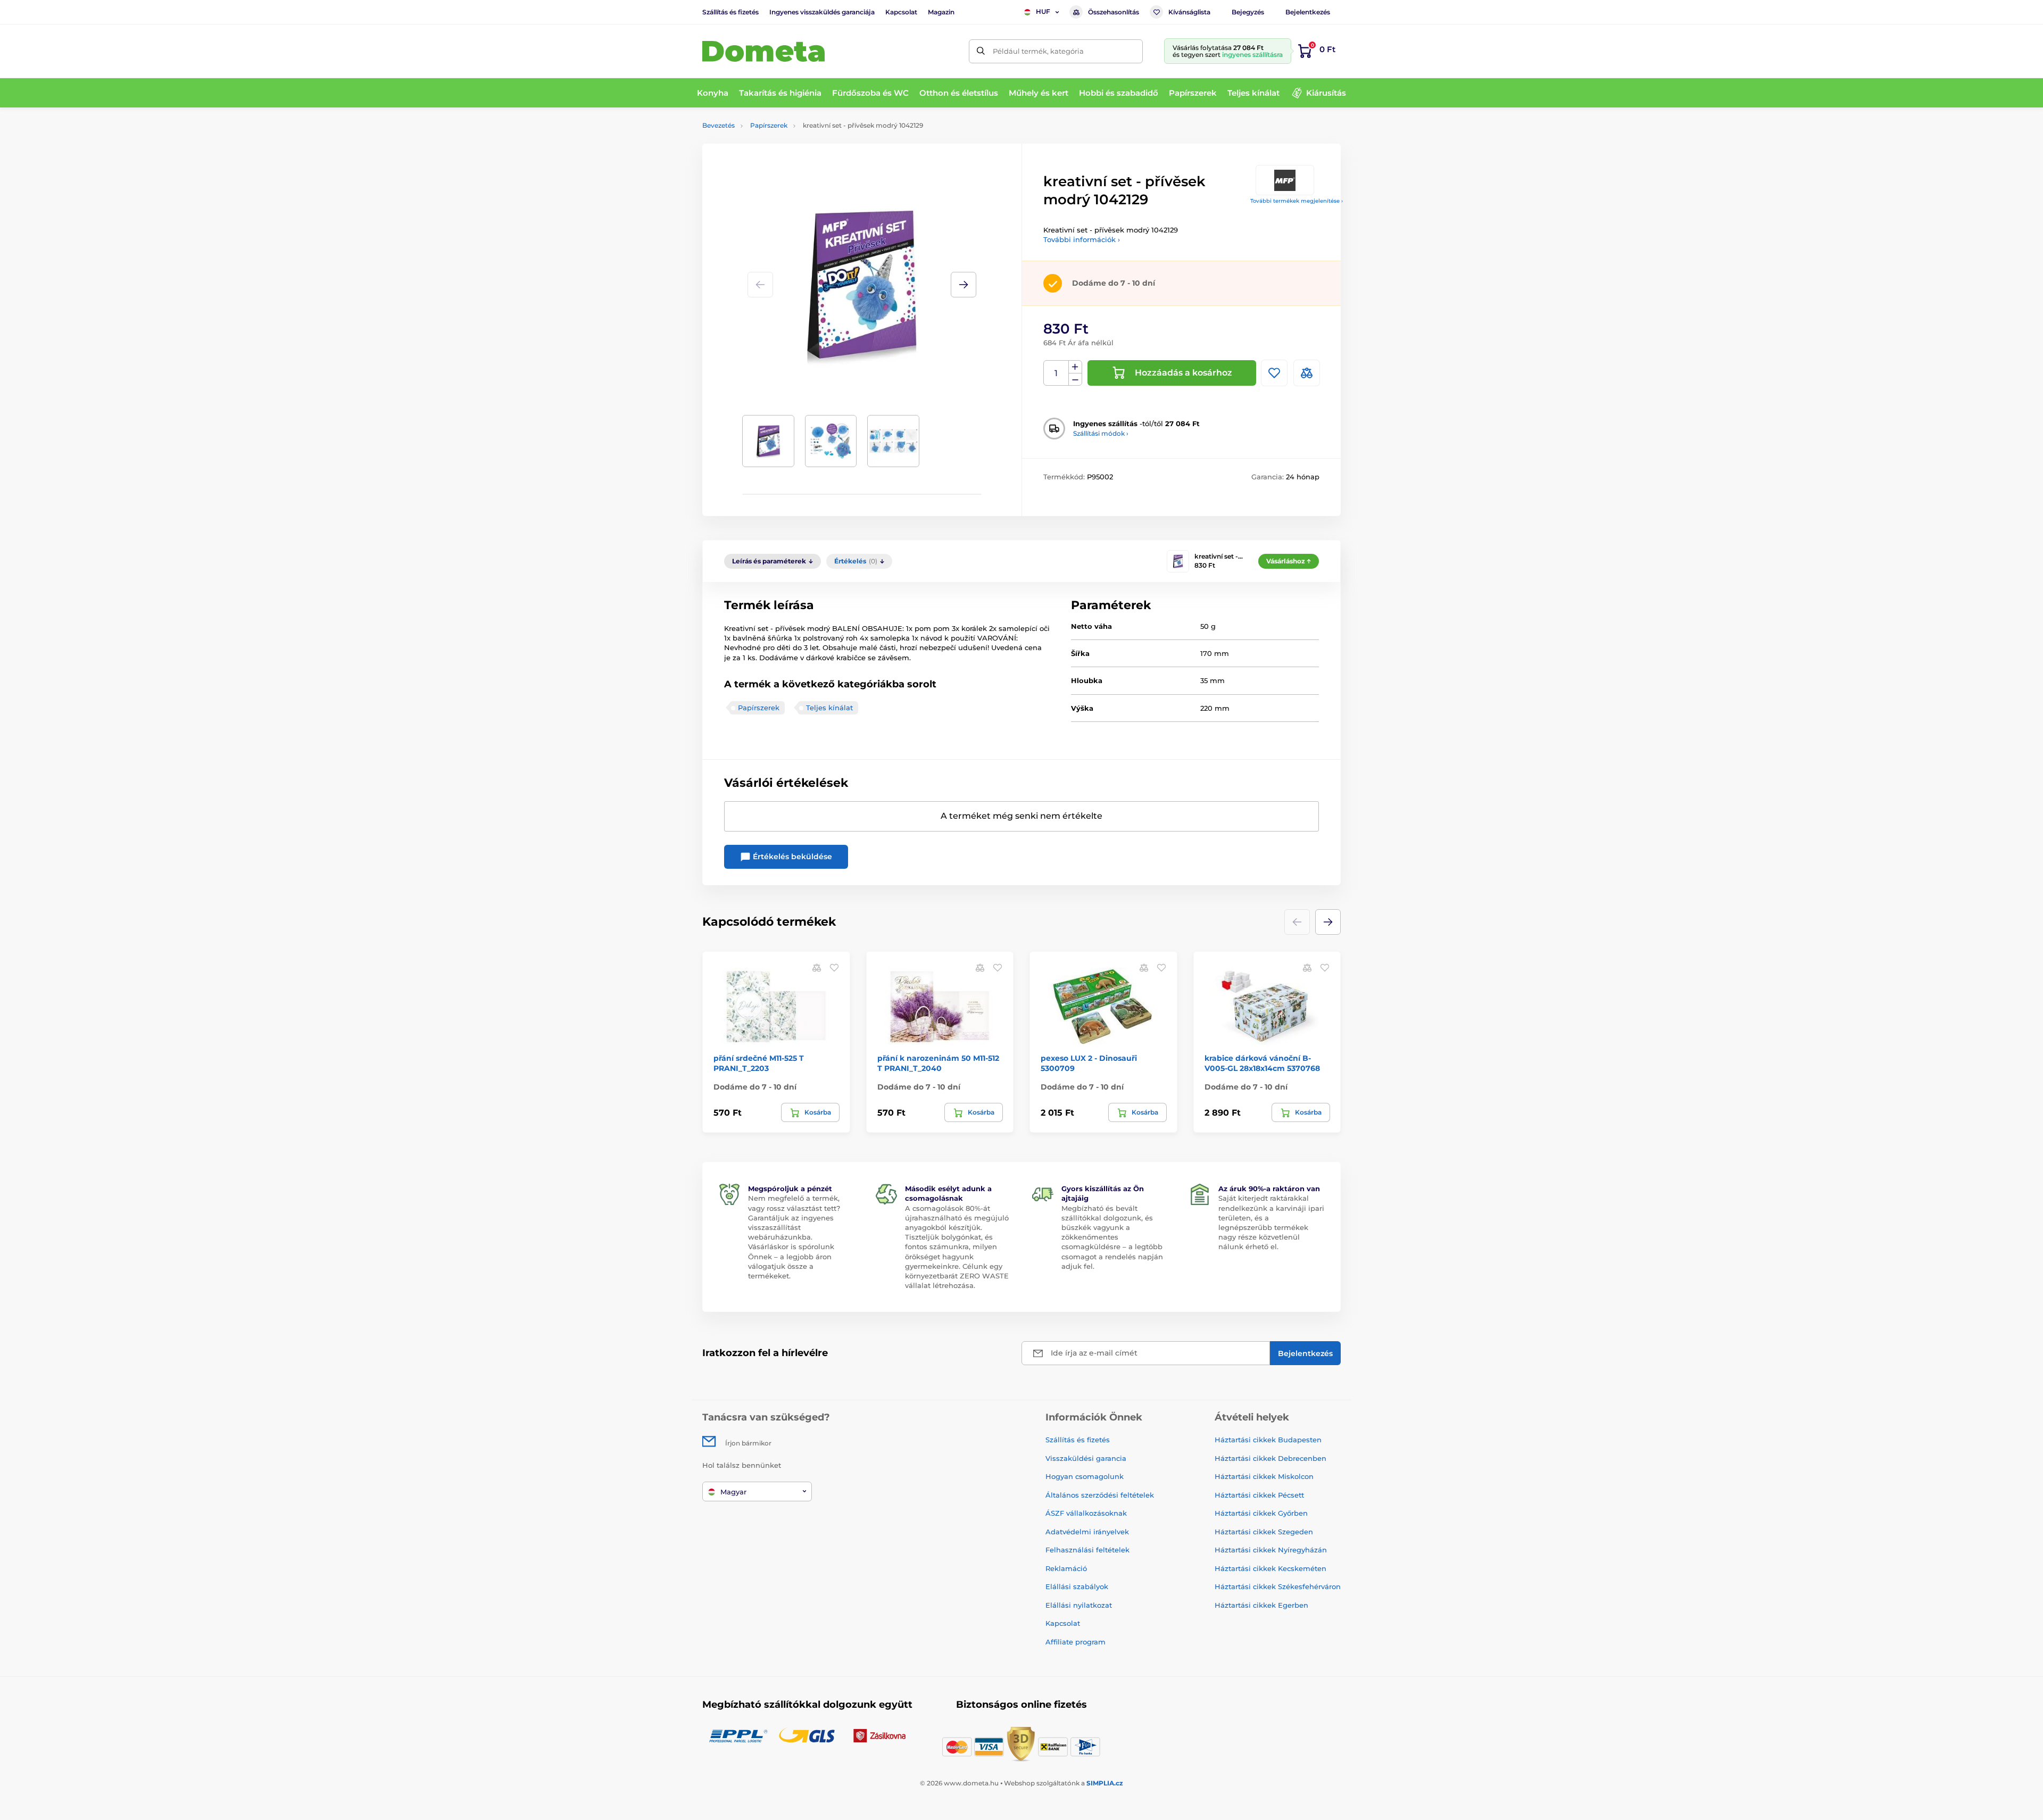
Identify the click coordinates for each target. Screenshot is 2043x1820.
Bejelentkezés (1308, 12)
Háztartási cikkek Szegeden (1264, 1532)
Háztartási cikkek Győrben (1261, 1513)
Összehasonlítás (1114, 12)
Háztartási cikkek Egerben (1261, 1605)
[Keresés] (981, 51)
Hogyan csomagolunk (1085, 1476)
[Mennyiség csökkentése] (1075, 380)
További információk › (1082, 239)
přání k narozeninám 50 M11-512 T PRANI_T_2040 (938, 1063)
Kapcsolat (901, 12)
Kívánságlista (1189, 12)
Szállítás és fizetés (730, 12)
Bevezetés (719, 125)
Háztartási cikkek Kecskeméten (1270, 1568)
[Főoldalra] (763, 51)
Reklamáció (1066, 1568)
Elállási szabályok (1077, 1586)
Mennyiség (1056, 373)
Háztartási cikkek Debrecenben (1270, 1458)
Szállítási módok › (1101, 433)
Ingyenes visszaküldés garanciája (822, 12)
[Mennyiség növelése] (1075, 367)
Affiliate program (1076, 1642)
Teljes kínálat (829, 708)
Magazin (941, 12)
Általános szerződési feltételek (1100, 1495)
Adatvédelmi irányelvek (1087, 1532)
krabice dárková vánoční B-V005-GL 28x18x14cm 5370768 (1262, 1063)
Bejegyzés (1248, 12)
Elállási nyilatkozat (1079, 1605)
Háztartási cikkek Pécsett (1259, 1495)
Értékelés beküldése (791, 857)
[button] (964, 285)
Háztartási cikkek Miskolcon (1264, 1476)
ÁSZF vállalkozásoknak (1086, 1513)
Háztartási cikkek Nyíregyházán (1271, 1550)
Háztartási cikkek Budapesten (1268, 1440)
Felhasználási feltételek (1087, 1550)
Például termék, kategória (1038, 51)
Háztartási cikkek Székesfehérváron (1278, 1586)
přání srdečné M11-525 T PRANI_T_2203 (759, 1063)
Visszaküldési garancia (1086, 1458)
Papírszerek (769, 125)
